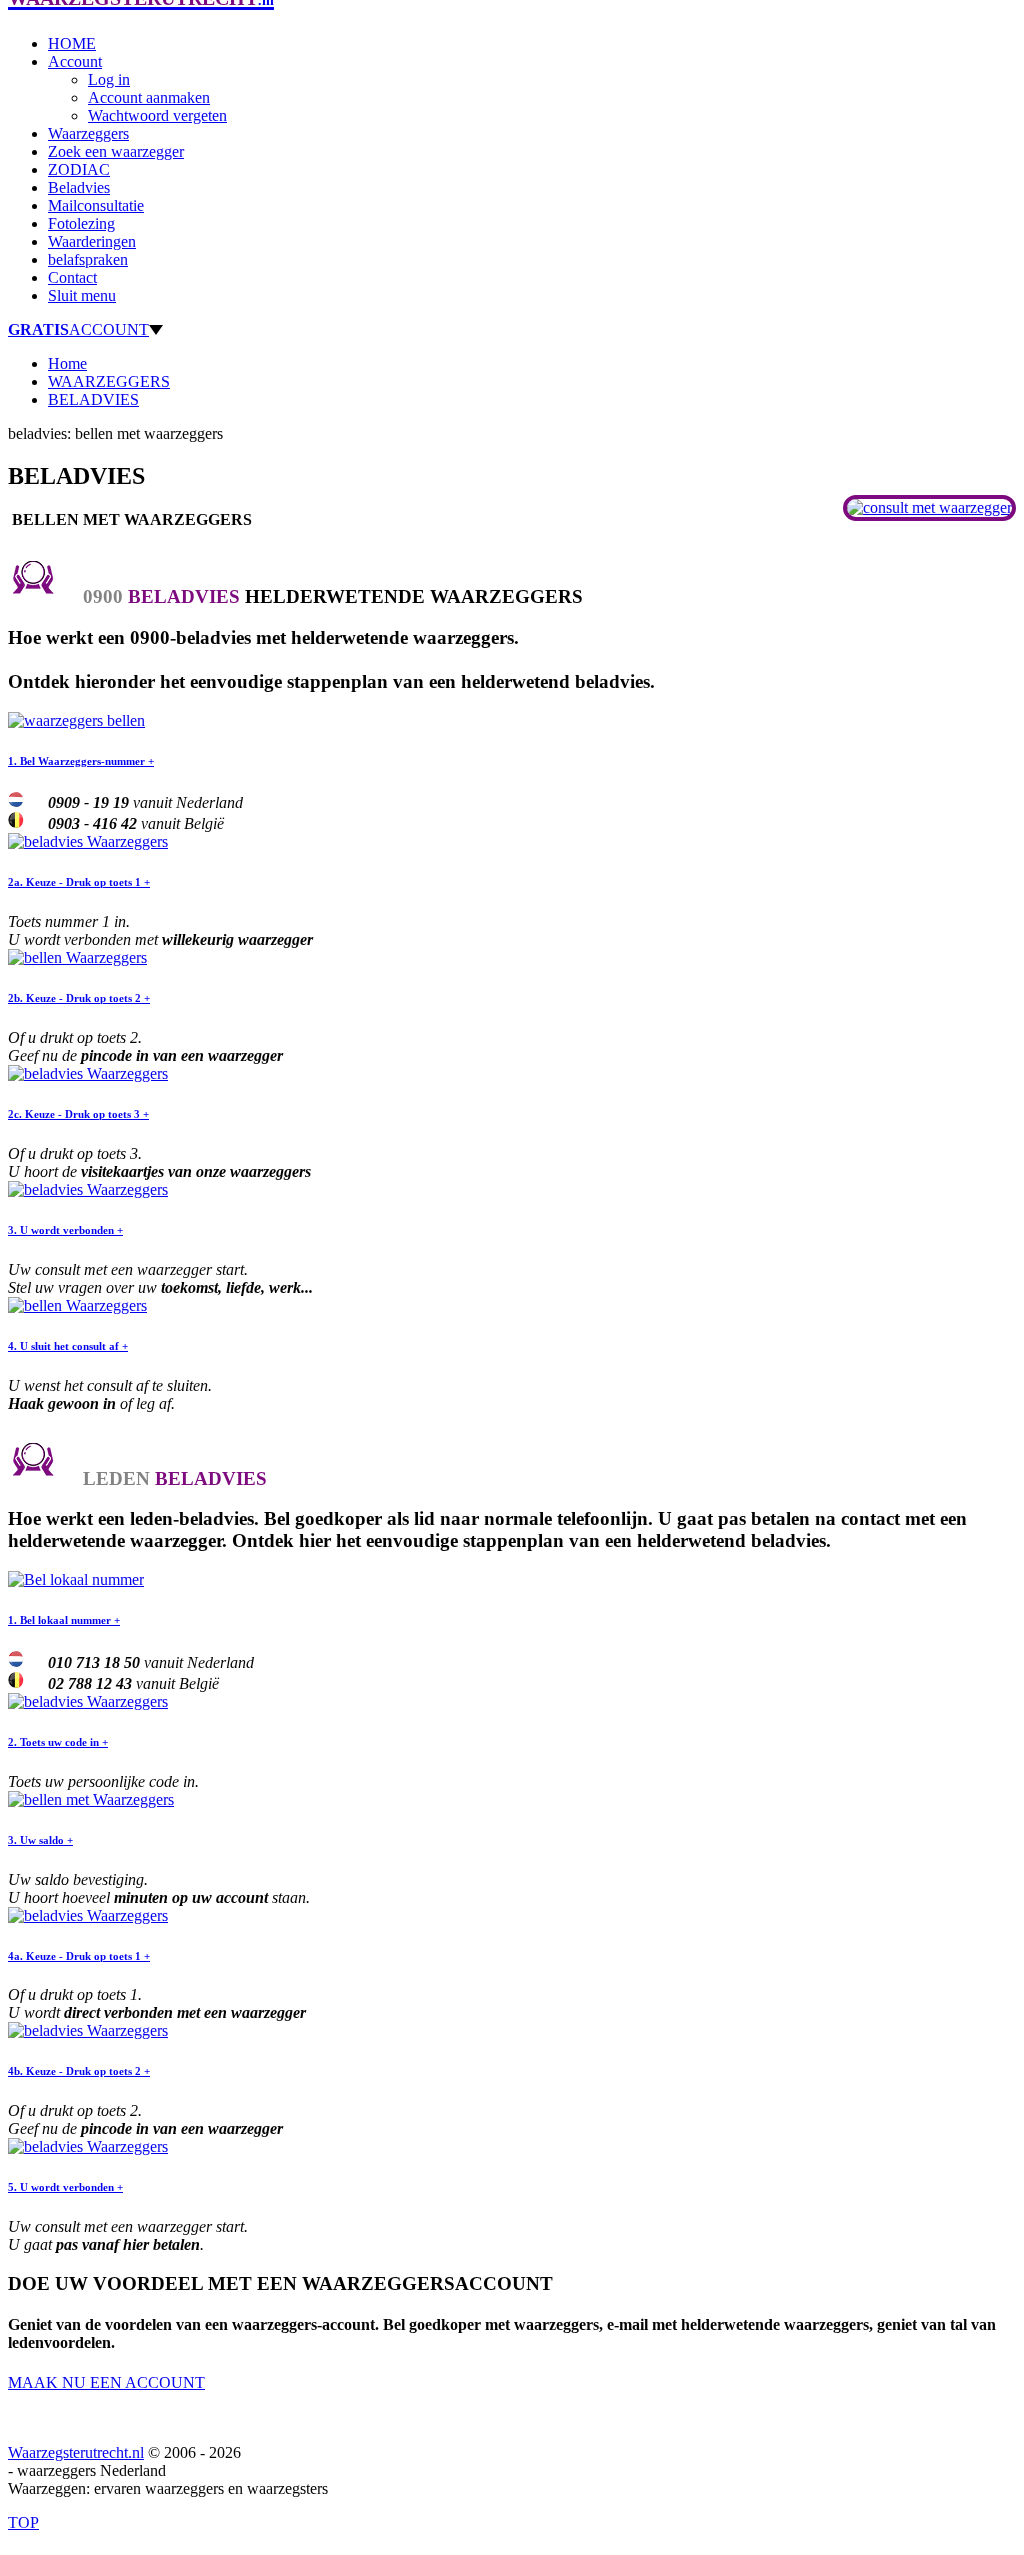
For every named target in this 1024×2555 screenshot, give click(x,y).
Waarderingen (92, 241)
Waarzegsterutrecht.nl (76, 2452)
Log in (109, 79)
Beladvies (79, 187)
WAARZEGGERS (109, 381)
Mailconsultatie (96, 205)
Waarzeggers (88, 133)
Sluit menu (82, 295)
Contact (72, 277)
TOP (23, 2522)
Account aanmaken (149, 97)
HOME (72, 43)
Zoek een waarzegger (116, 151)
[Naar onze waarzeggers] (929, 507)
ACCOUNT (78, 329)
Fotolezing (81, 223)
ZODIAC (79, 169)
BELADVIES (93, 399)
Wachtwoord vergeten (157, 115)
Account (75, 61)
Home (67, 363)
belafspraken (88, 259)
